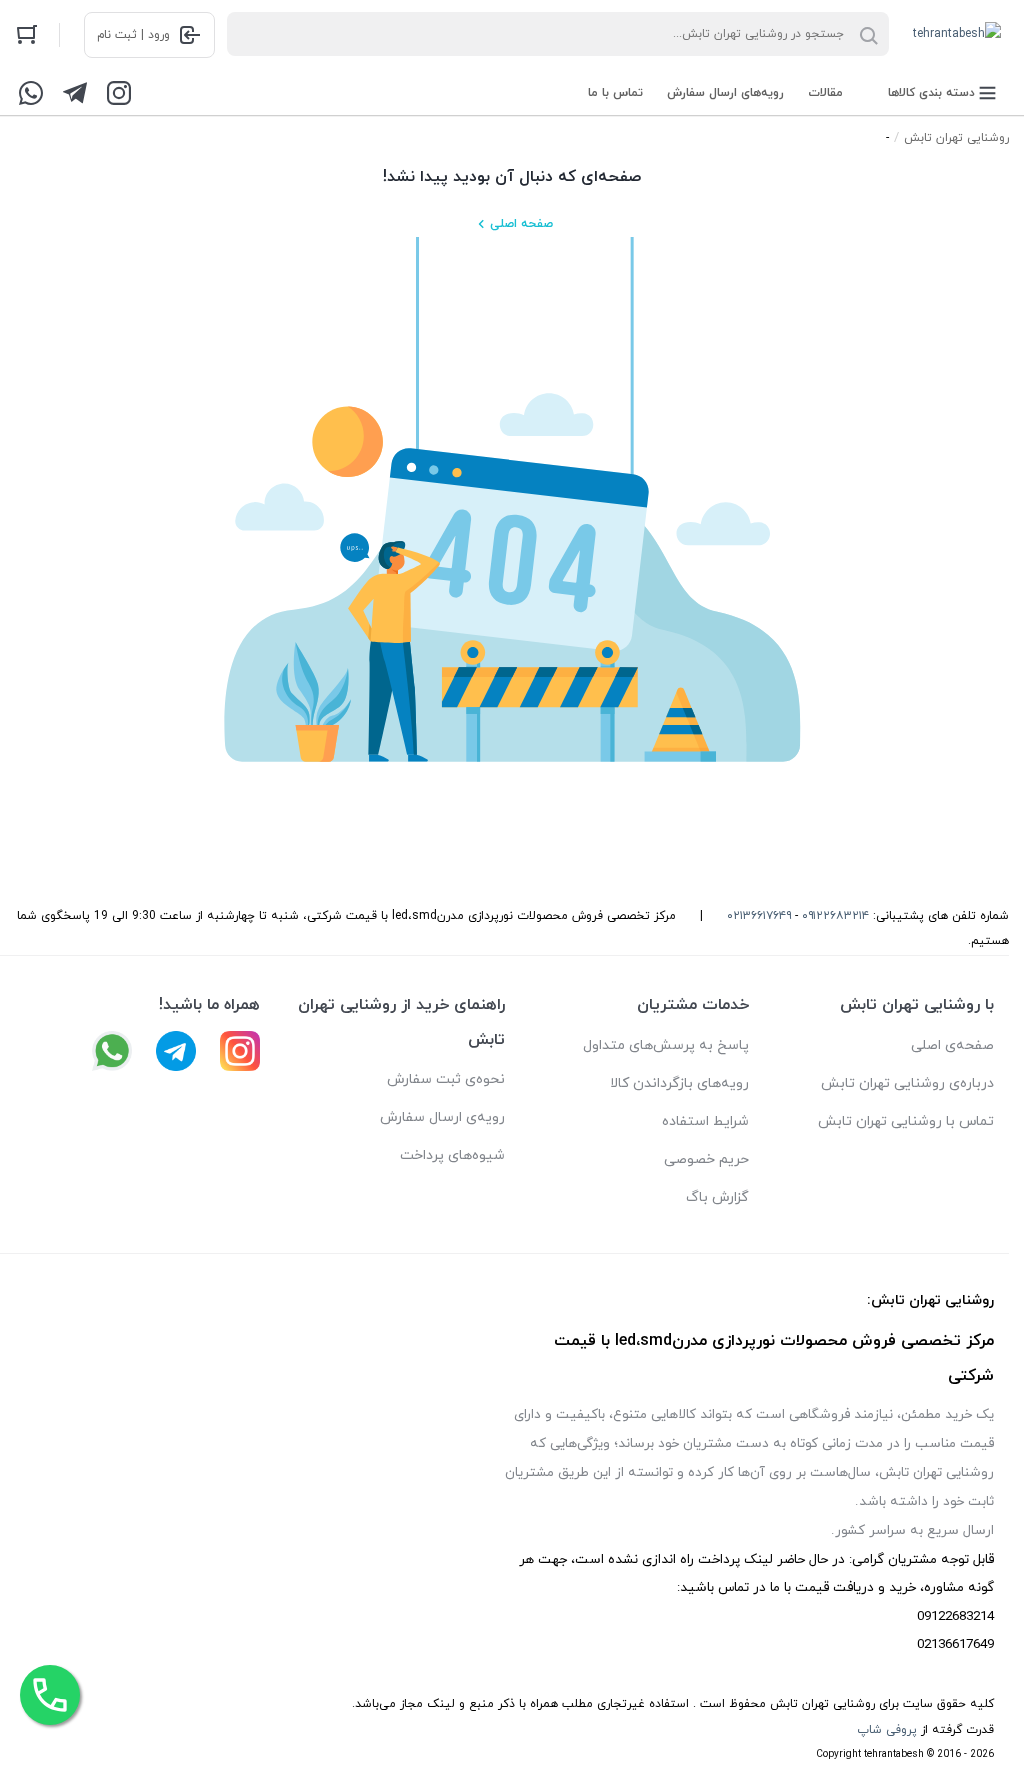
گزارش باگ (717, 1197)
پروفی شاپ (887, 1730)
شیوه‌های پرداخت (452, 1155)
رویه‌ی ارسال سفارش (442, 1117)
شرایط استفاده (705, 1121)
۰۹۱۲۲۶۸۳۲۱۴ (835, 916)
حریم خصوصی (706, 1159)
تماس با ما (615, 93)
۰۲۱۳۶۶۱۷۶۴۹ (759, 916)
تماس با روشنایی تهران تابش (906, 1121)
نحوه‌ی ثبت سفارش (446, 1079)
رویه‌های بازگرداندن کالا (679, 1083)
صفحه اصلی (521, 224)
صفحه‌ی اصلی (952, 1045)
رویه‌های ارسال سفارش (725, 93)
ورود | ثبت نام (133, 35)
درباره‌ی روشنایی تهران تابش (907, 1083)
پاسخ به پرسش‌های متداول (666, 1045)
